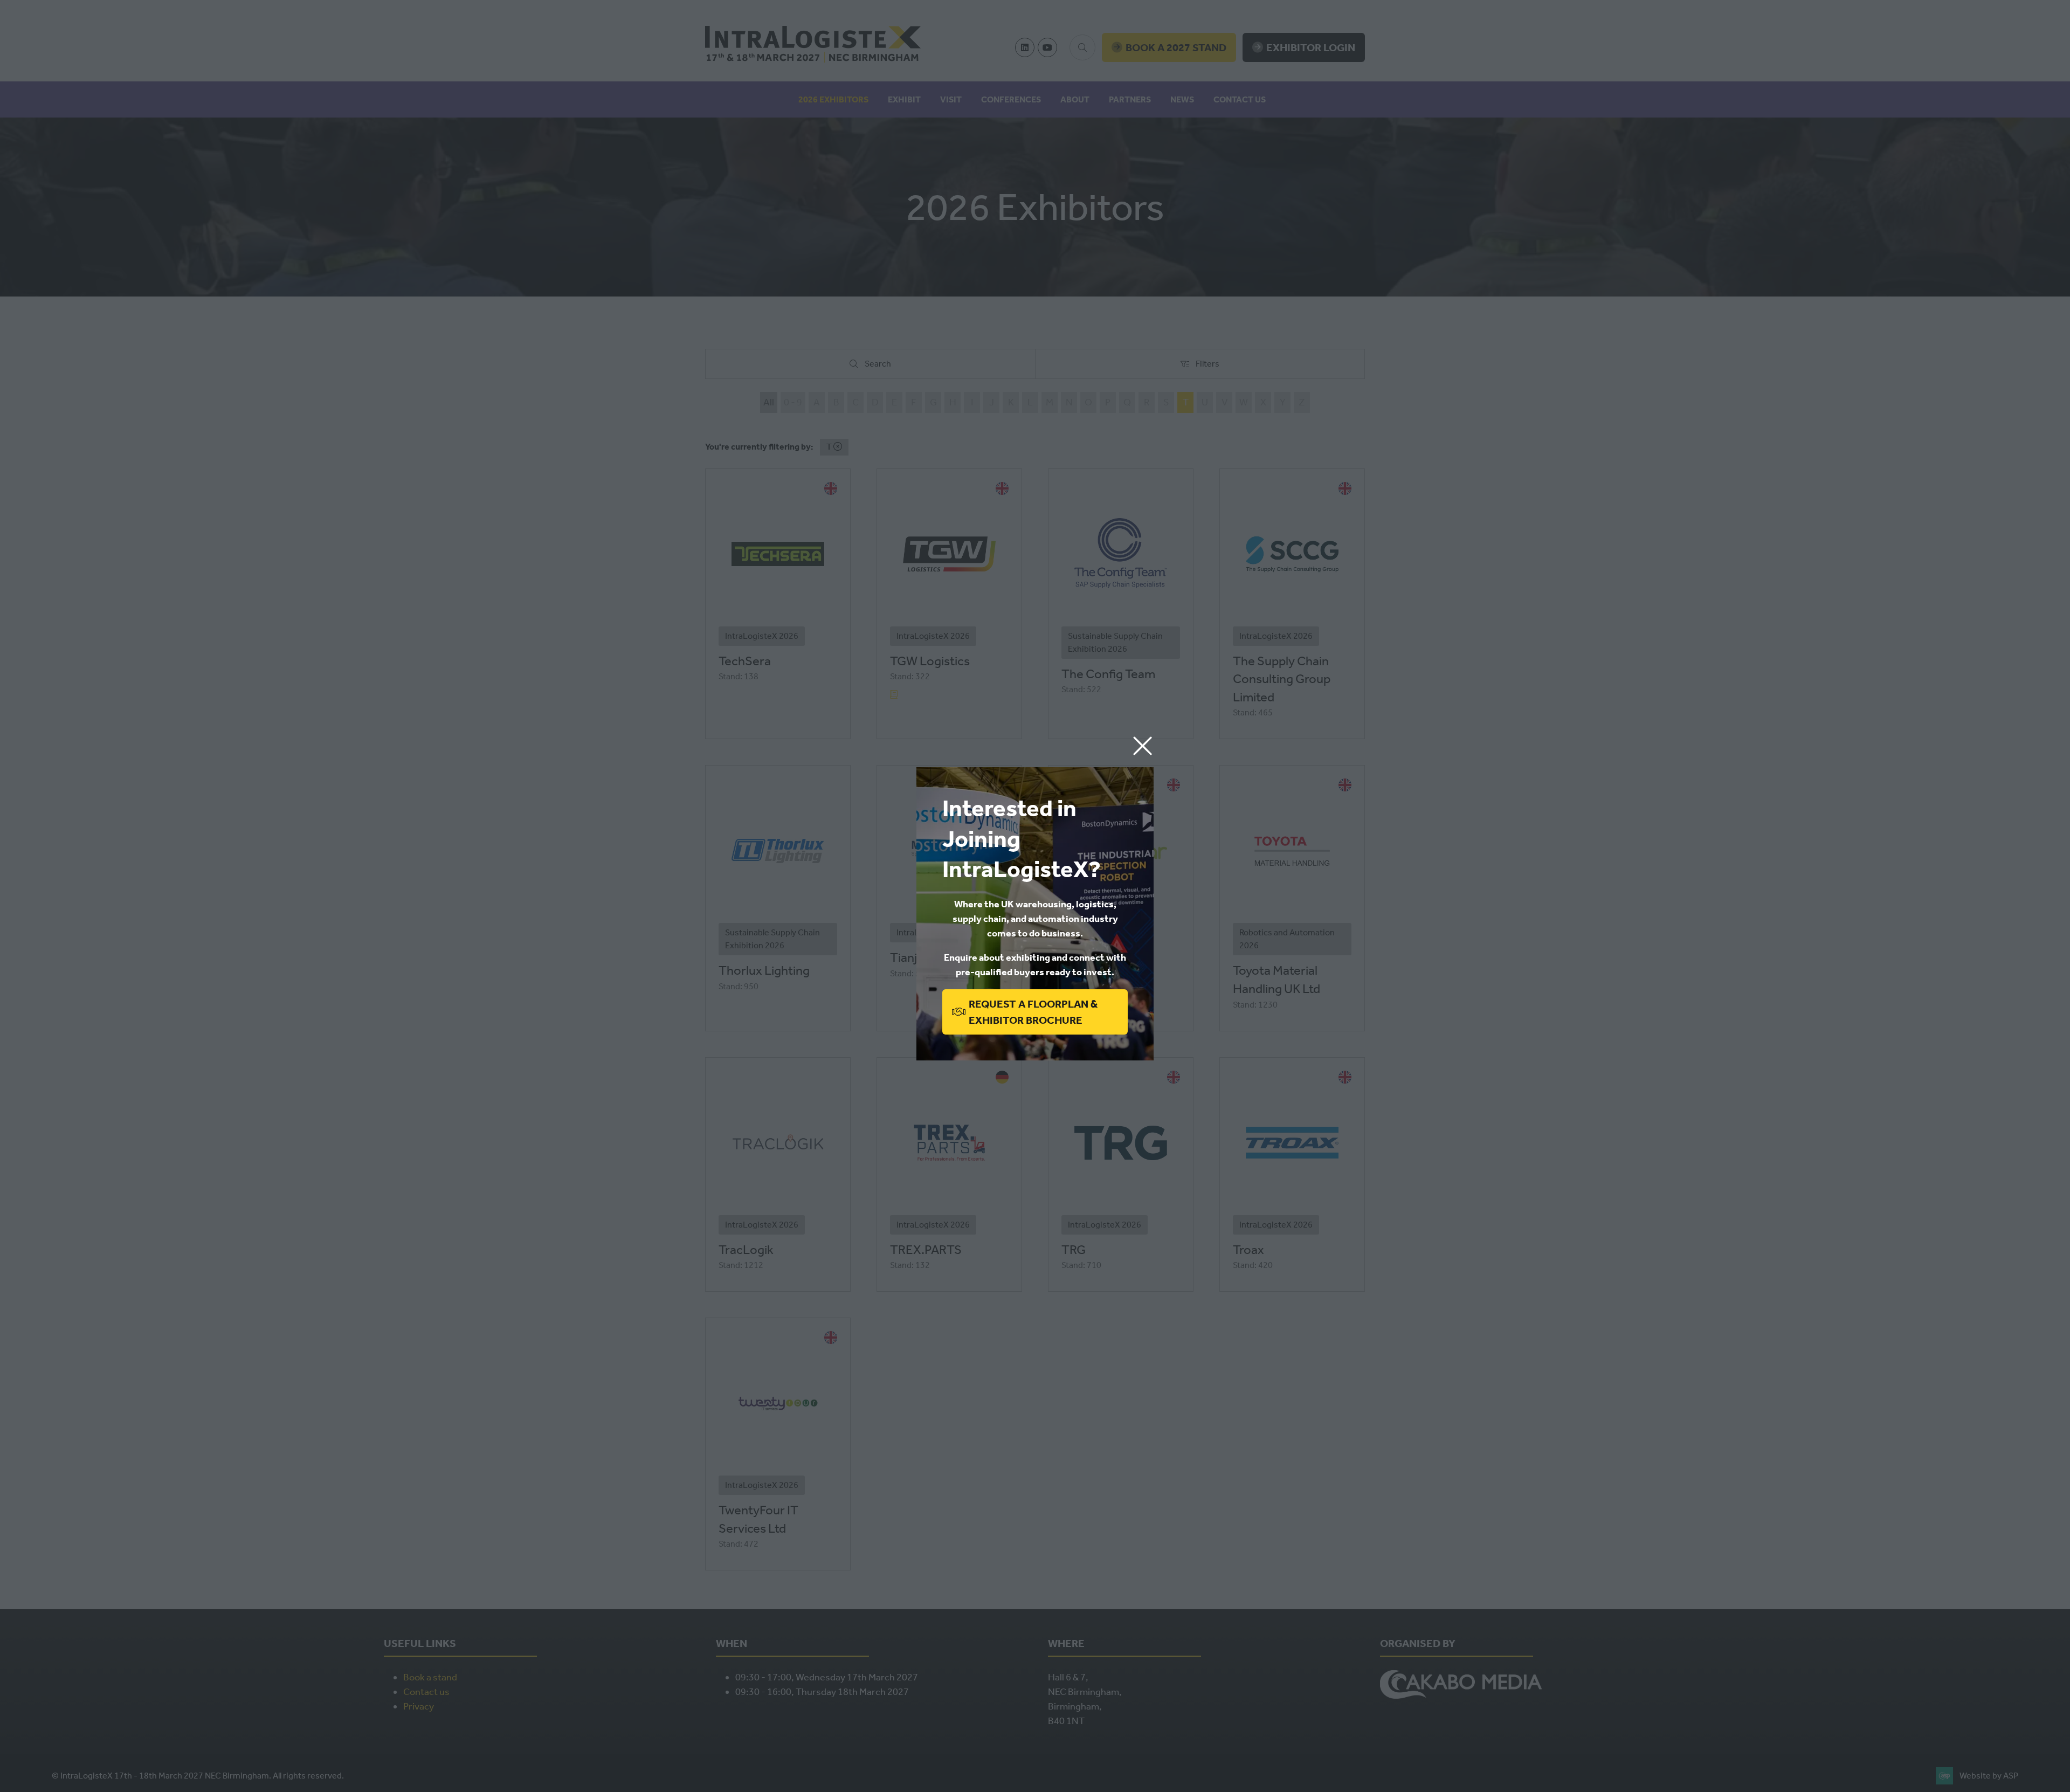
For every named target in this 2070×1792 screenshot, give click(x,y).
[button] (1143, 746)
